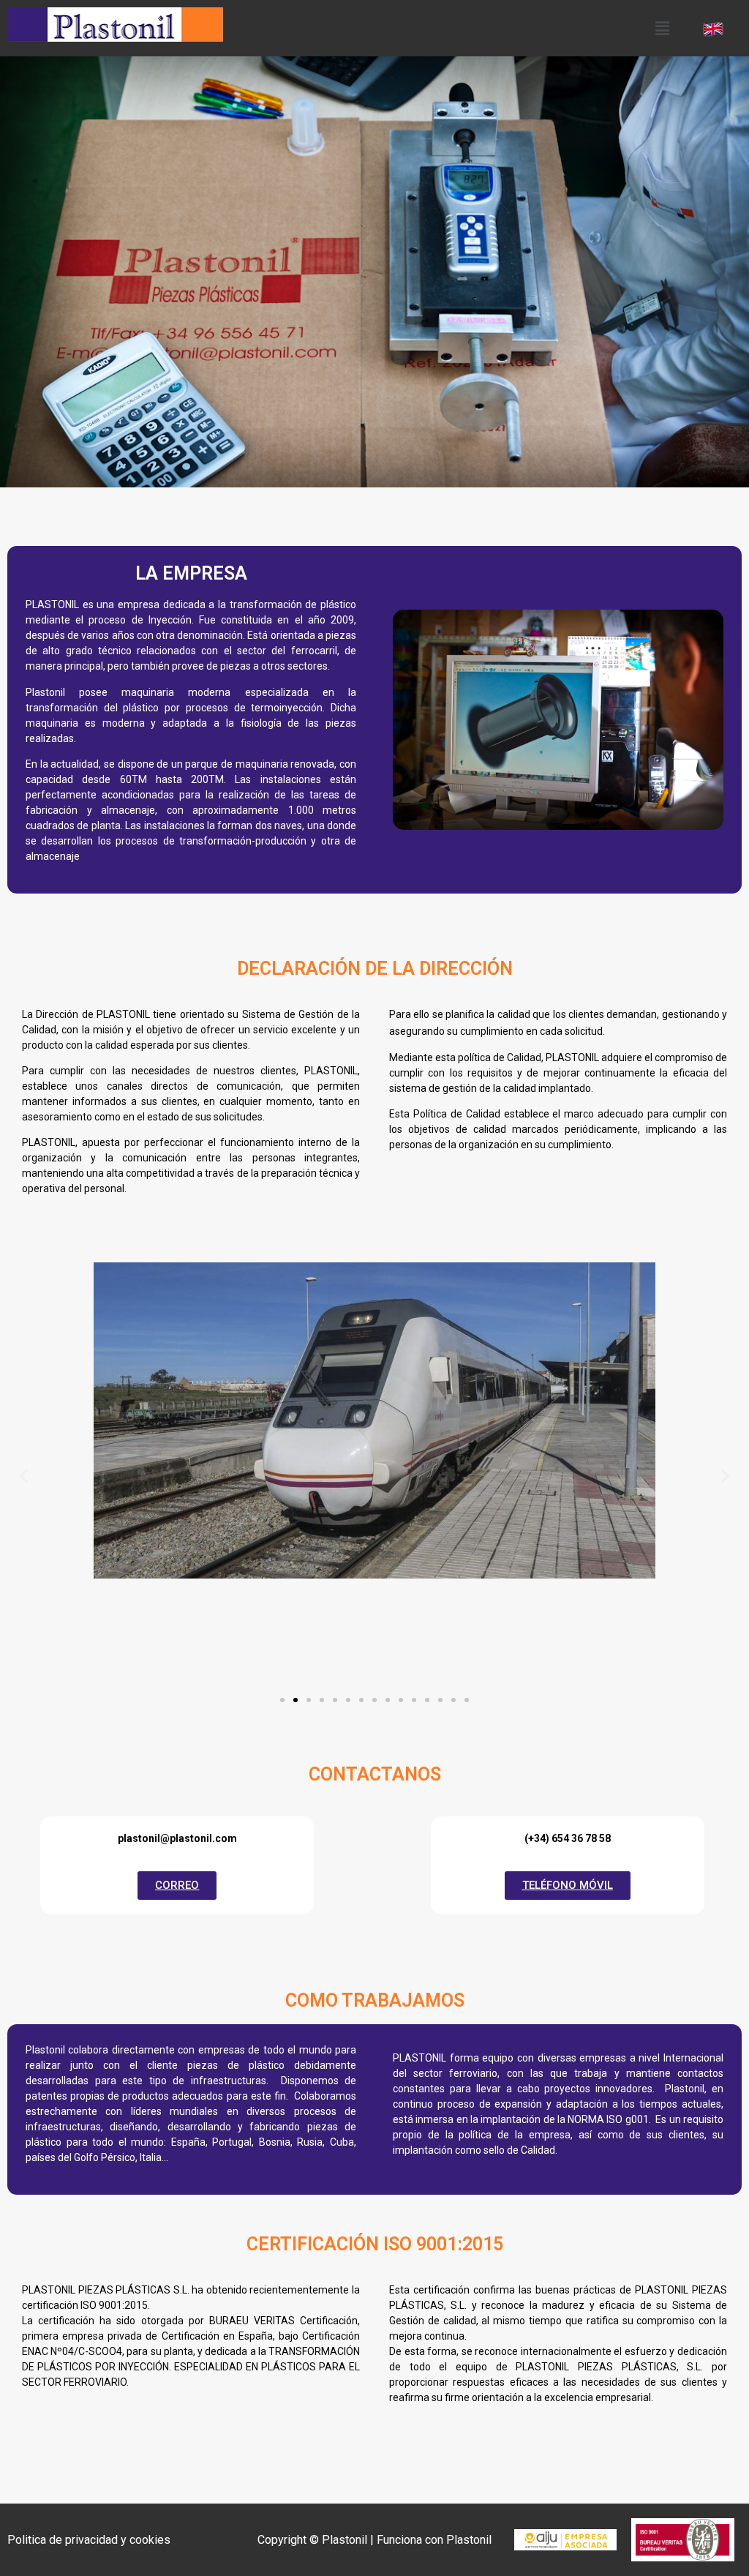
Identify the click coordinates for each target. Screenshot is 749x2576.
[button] (662, 28)
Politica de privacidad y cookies (89, 2540)
